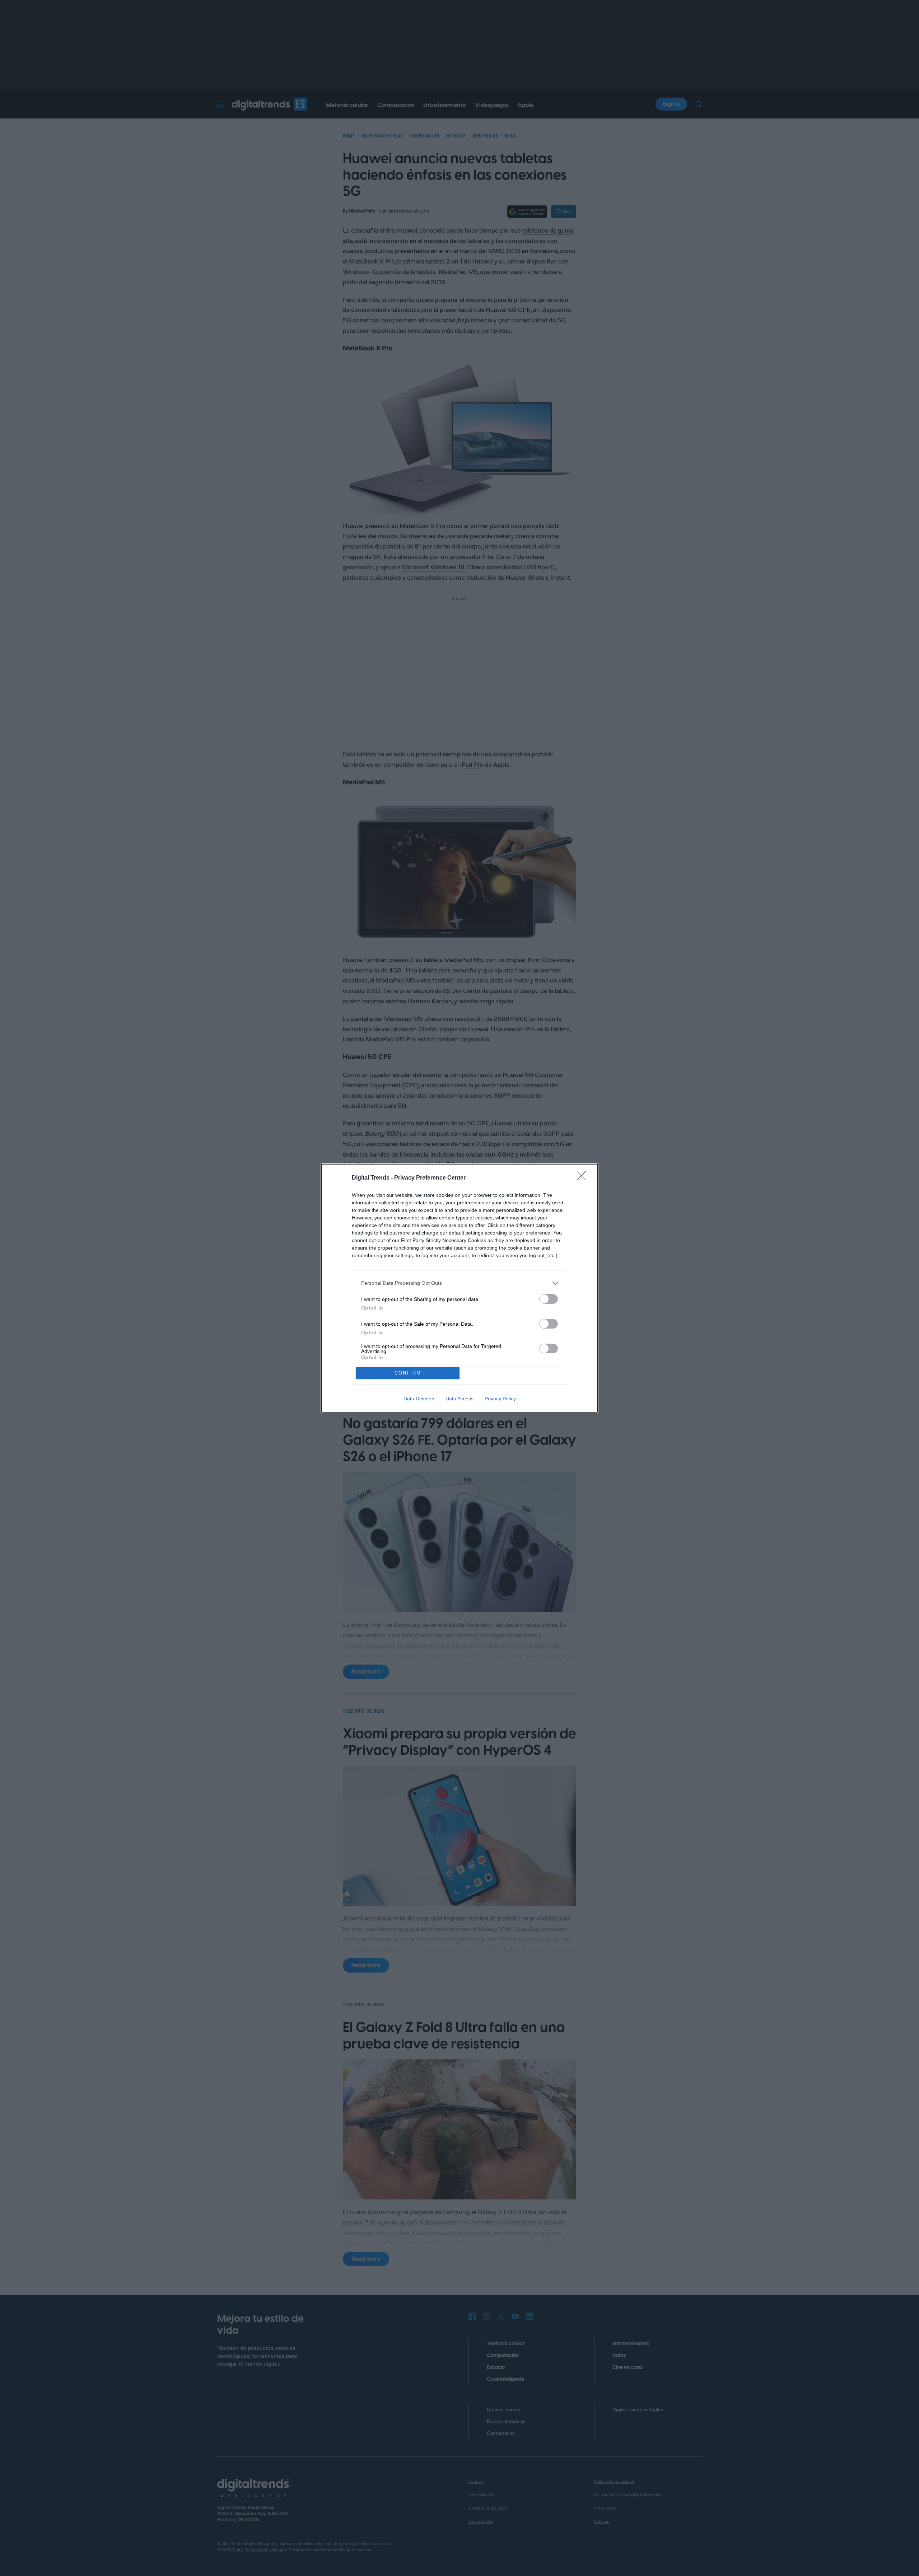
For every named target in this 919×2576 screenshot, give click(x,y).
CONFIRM (408, 1373)
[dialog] (459, 1288)
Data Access (459, 1399)
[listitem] (459, 1283)
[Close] (584, 1178)
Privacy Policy (500, 1399)
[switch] (549, 1299)
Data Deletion (419, 1399)
